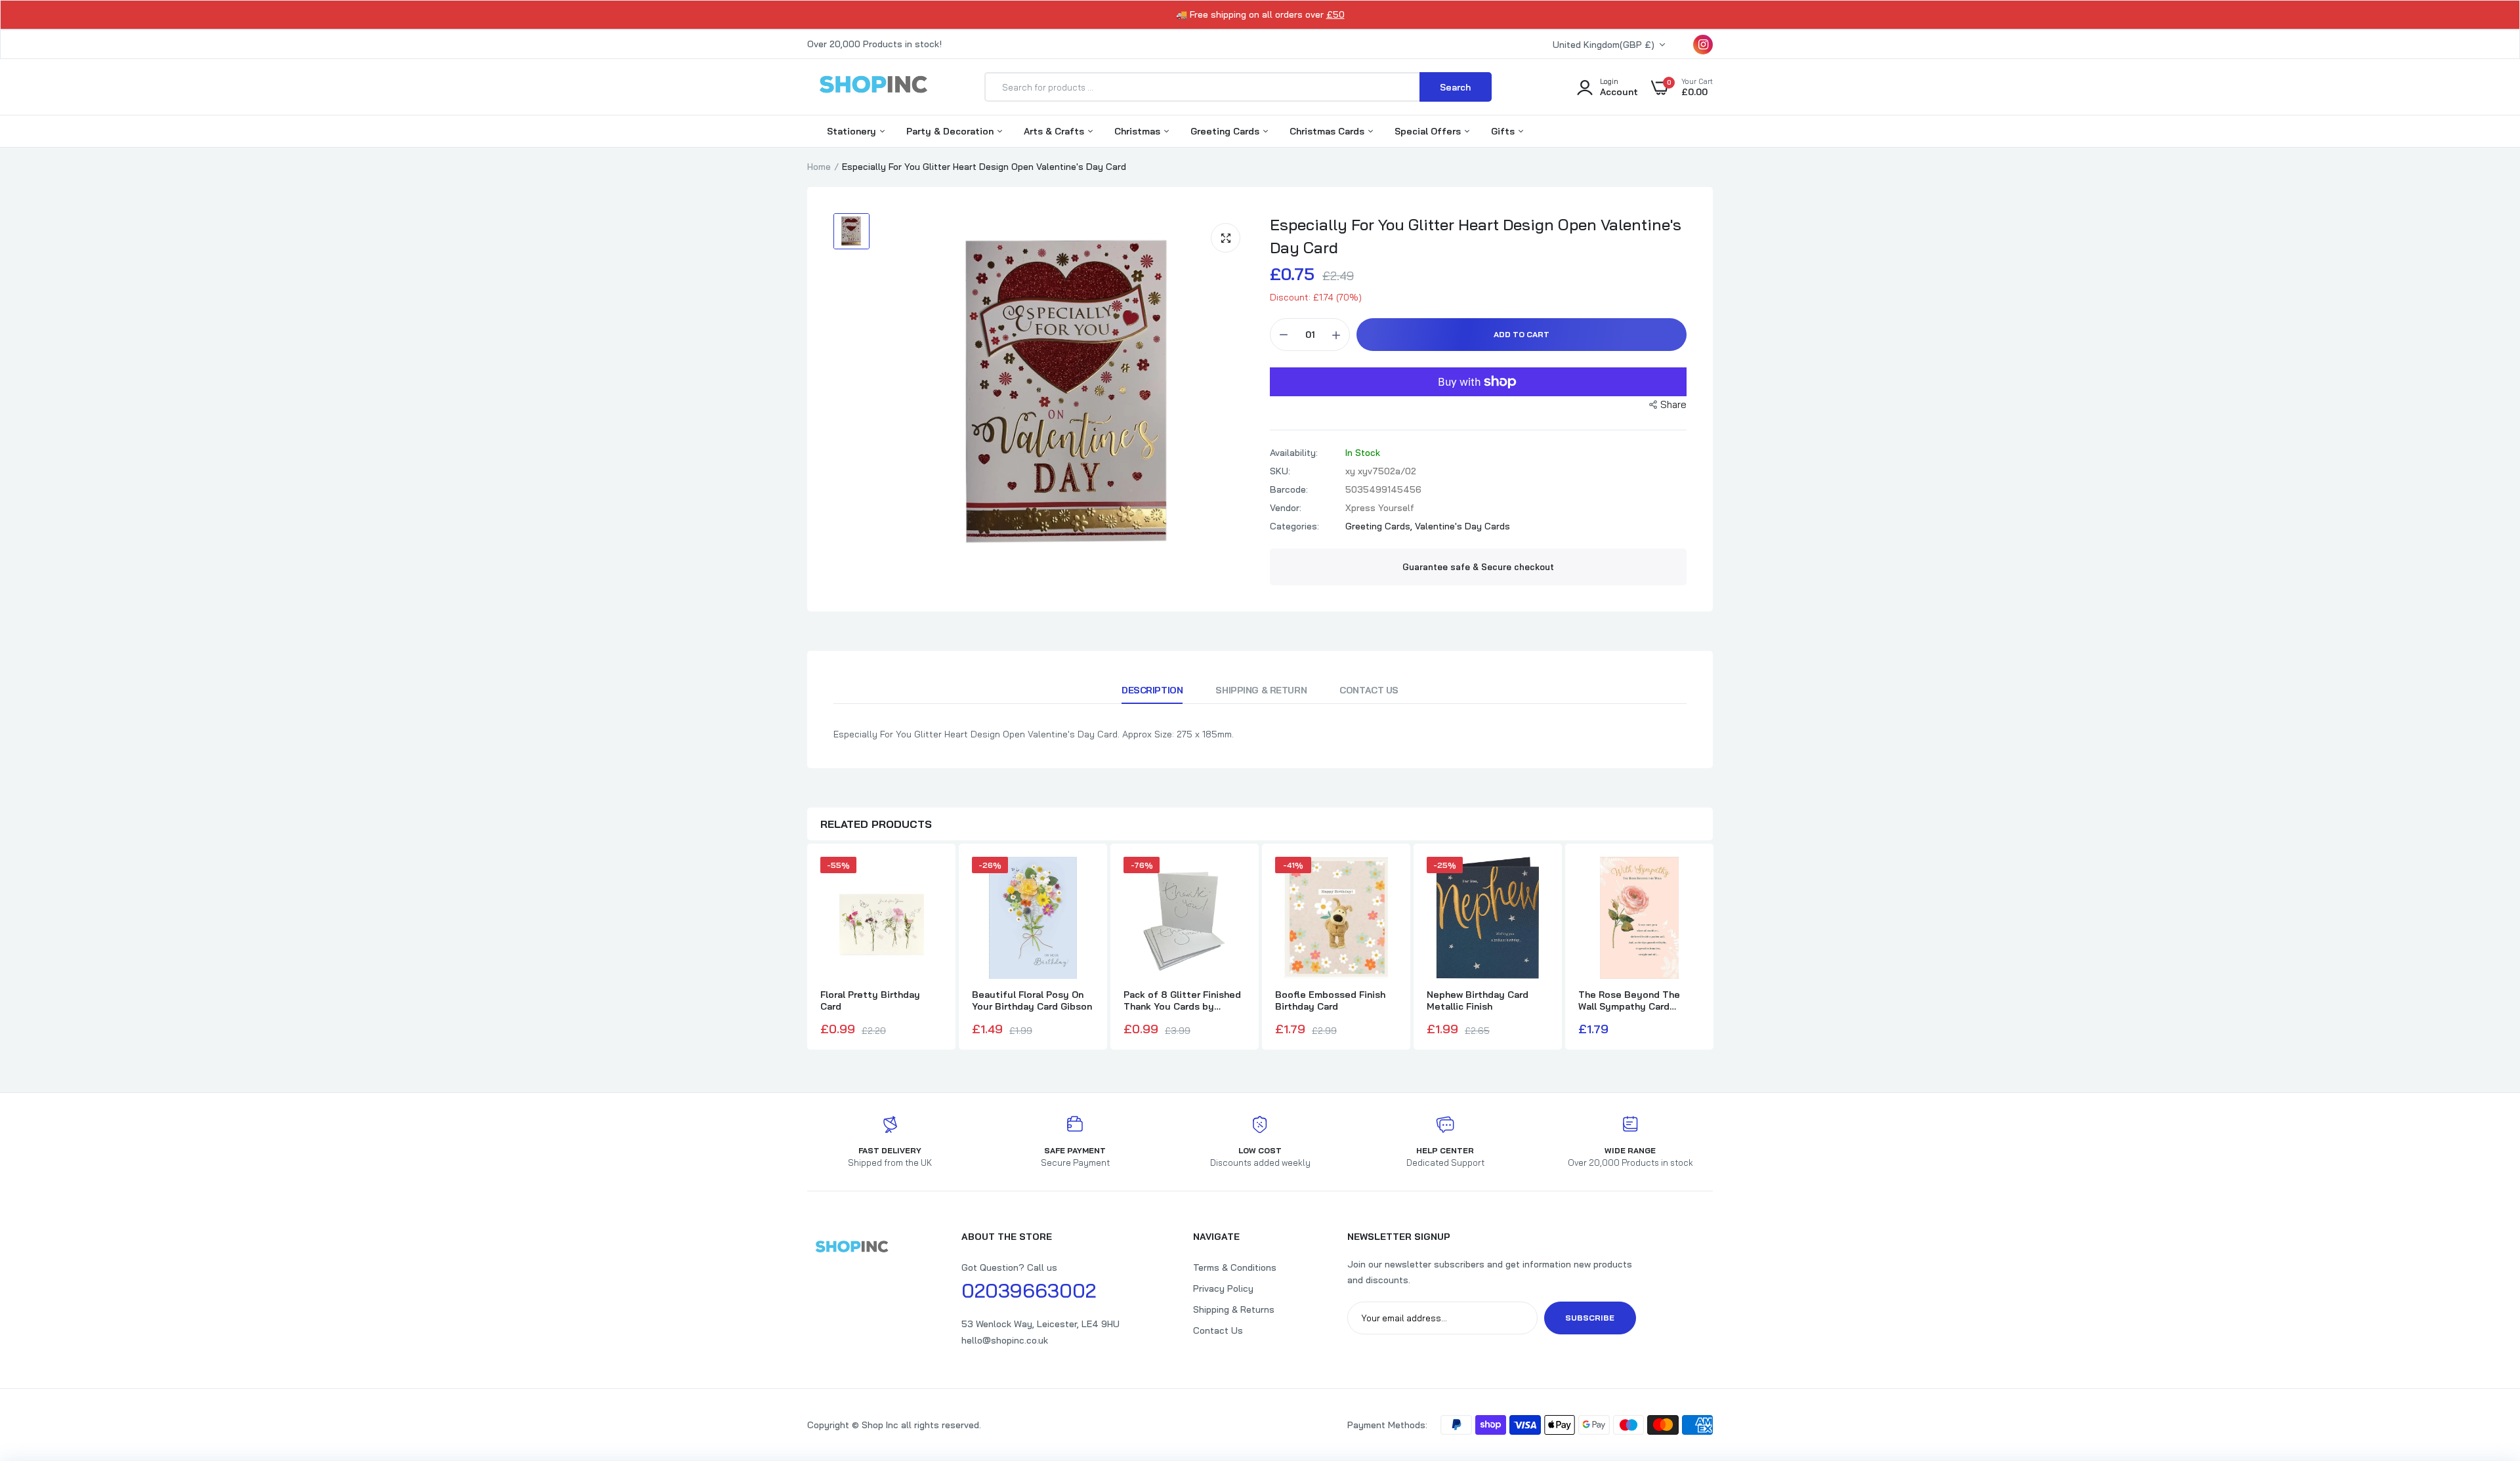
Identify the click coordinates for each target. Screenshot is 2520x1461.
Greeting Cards (1226, 131)
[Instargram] (1703, 45)
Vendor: (1286, 508)
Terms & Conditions (1235, 1267)
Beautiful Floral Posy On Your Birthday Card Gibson (1032, 1000)
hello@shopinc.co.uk (1005, 1340)
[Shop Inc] (873, 87)
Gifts (1504, 131)
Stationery (853, 131)
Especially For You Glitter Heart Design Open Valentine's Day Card (1476, 236)
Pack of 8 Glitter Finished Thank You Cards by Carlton (1182, 1000)
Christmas (1139, 131)
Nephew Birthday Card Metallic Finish (1478, 1000)
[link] (2484, 1366)
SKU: (1280, 471)
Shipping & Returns (1234, 1309)
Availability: (1294, 453)
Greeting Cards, (1380, 526)
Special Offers (1429, 131)
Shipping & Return (1261, 690)
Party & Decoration (951, 131)
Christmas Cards (1328, 131)
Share (1673, 404)
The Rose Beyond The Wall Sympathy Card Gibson (1629, 1000)
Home (819, 167)
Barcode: (1289, 489)
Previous (807, 949)
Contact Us (1369, 690)
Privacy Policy (1223, 1288)
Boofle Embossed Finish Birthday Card (1330, 1000)
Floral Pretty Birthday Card (870, 1000)
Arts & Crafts (1055, 131)
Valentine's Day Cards (1462, 526)
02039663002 (1029, 1290)
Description (1152, 690)
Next (1713, 949)
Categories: (1294, 526)
